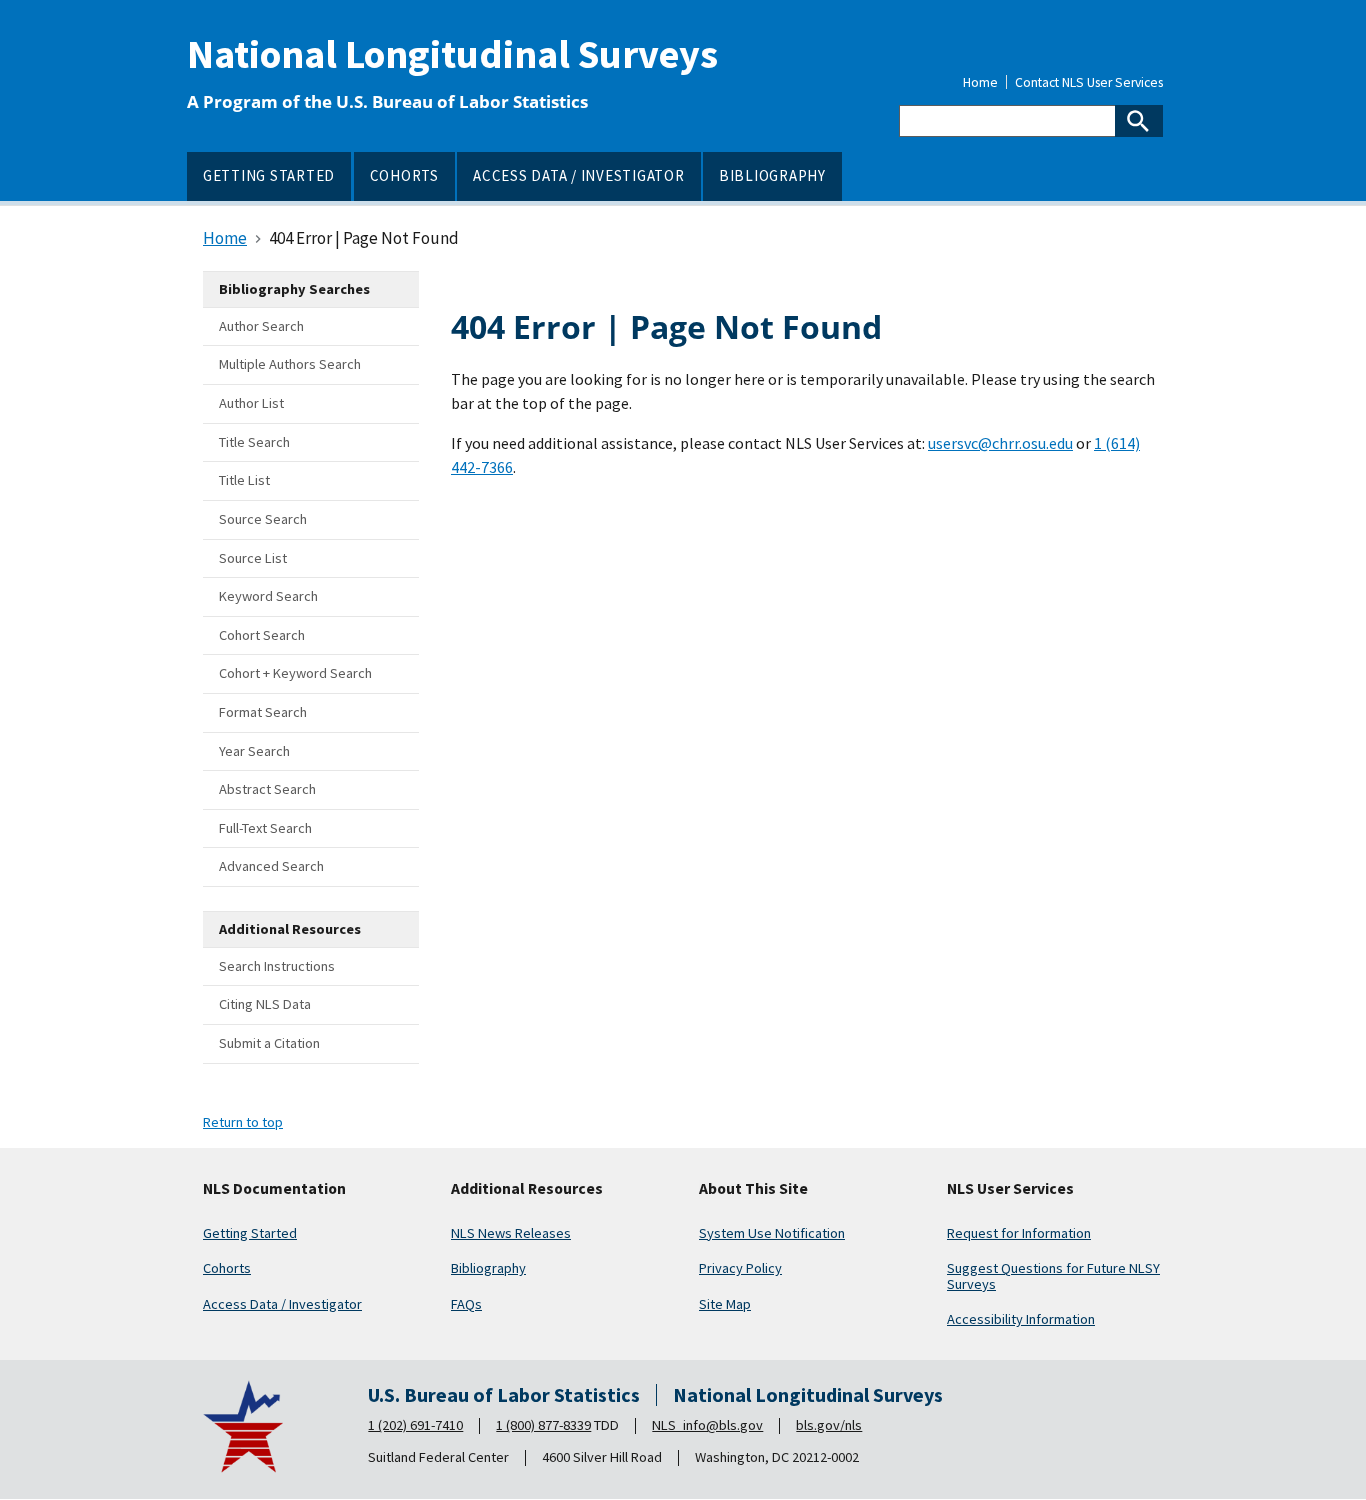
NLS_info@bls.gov (707, 1425)
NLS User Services (1010, 1189)
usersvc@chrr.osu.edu (1000, 443)
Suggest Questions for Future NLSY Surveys (1053, 1276)
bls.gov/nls (829, 1425)
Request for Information (1019, 1233)
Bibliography (488, 1268)
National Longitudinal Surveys (452, 54)
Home (980, 83)
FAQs (466, 1304)
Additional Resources (527, 1189)
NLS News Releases (511, 1233)
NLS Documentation (274, 1189)
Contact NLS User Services (1089, 83)
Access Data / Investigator (282, 1304)
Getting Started (250, 1233)
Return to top (243, 1122)
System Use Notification (772, 1233)
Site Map (725, 1304)
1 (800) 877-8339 (543, 1425)
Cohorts (227, 1268)
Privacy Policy (740, 1268)
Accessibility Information (1021, 1319)
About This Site (753, 1189)
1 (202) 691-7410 (415, 1425)
